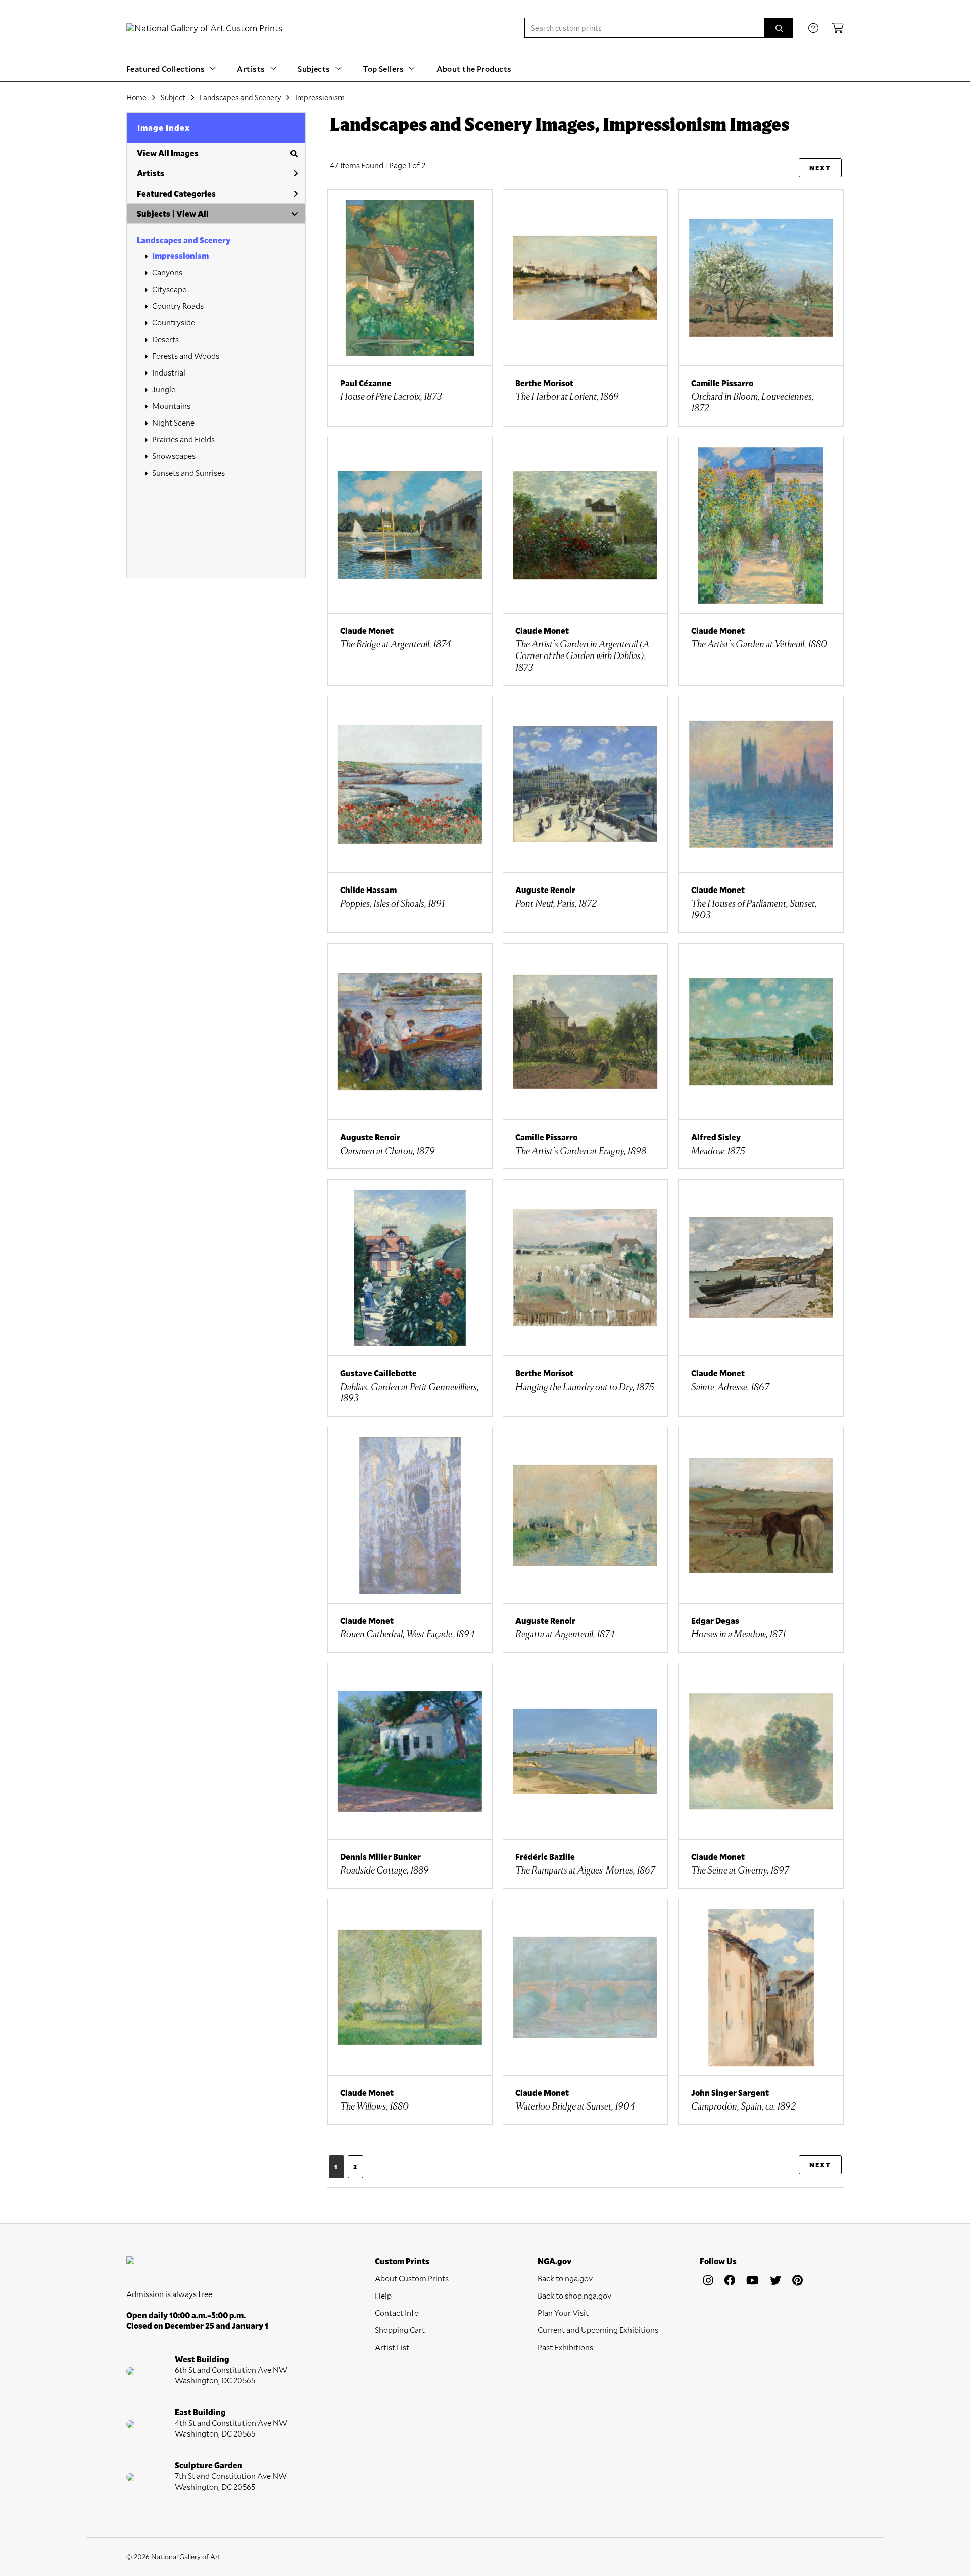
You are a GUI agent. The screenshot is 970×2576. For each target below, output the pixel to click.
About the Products (474, 68)
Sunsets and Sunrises (188, 472)
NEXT (820, 168)
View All (192, 214)
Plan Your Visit (563, 2312)
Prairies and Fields (183, 439)
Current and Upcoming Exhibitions (598, 2330)
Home (136, 97)
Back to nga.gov (565, 2278)
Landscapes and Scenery (184, 240)
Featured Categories (176, 193)
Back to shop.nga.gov (574, 2295)
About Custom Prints (412, 2278)
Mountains (171, 406)
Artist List (392, 2347)
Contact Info (397, 2312)
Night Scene (173, 422)
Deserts (165, 339)
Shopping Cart (400, 2330)
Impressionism (180, 255)
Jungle (164, 389)
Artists (151, 173)
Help (383, 2295)
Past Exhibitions (565, 2347)
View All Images (168, 153)
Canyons (167, 272)
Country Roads (178, 306)
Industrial (169, 372)
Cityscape (169, 289)
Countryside (174, 322)
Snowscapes (174, 456)
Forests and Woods (186, 356)
